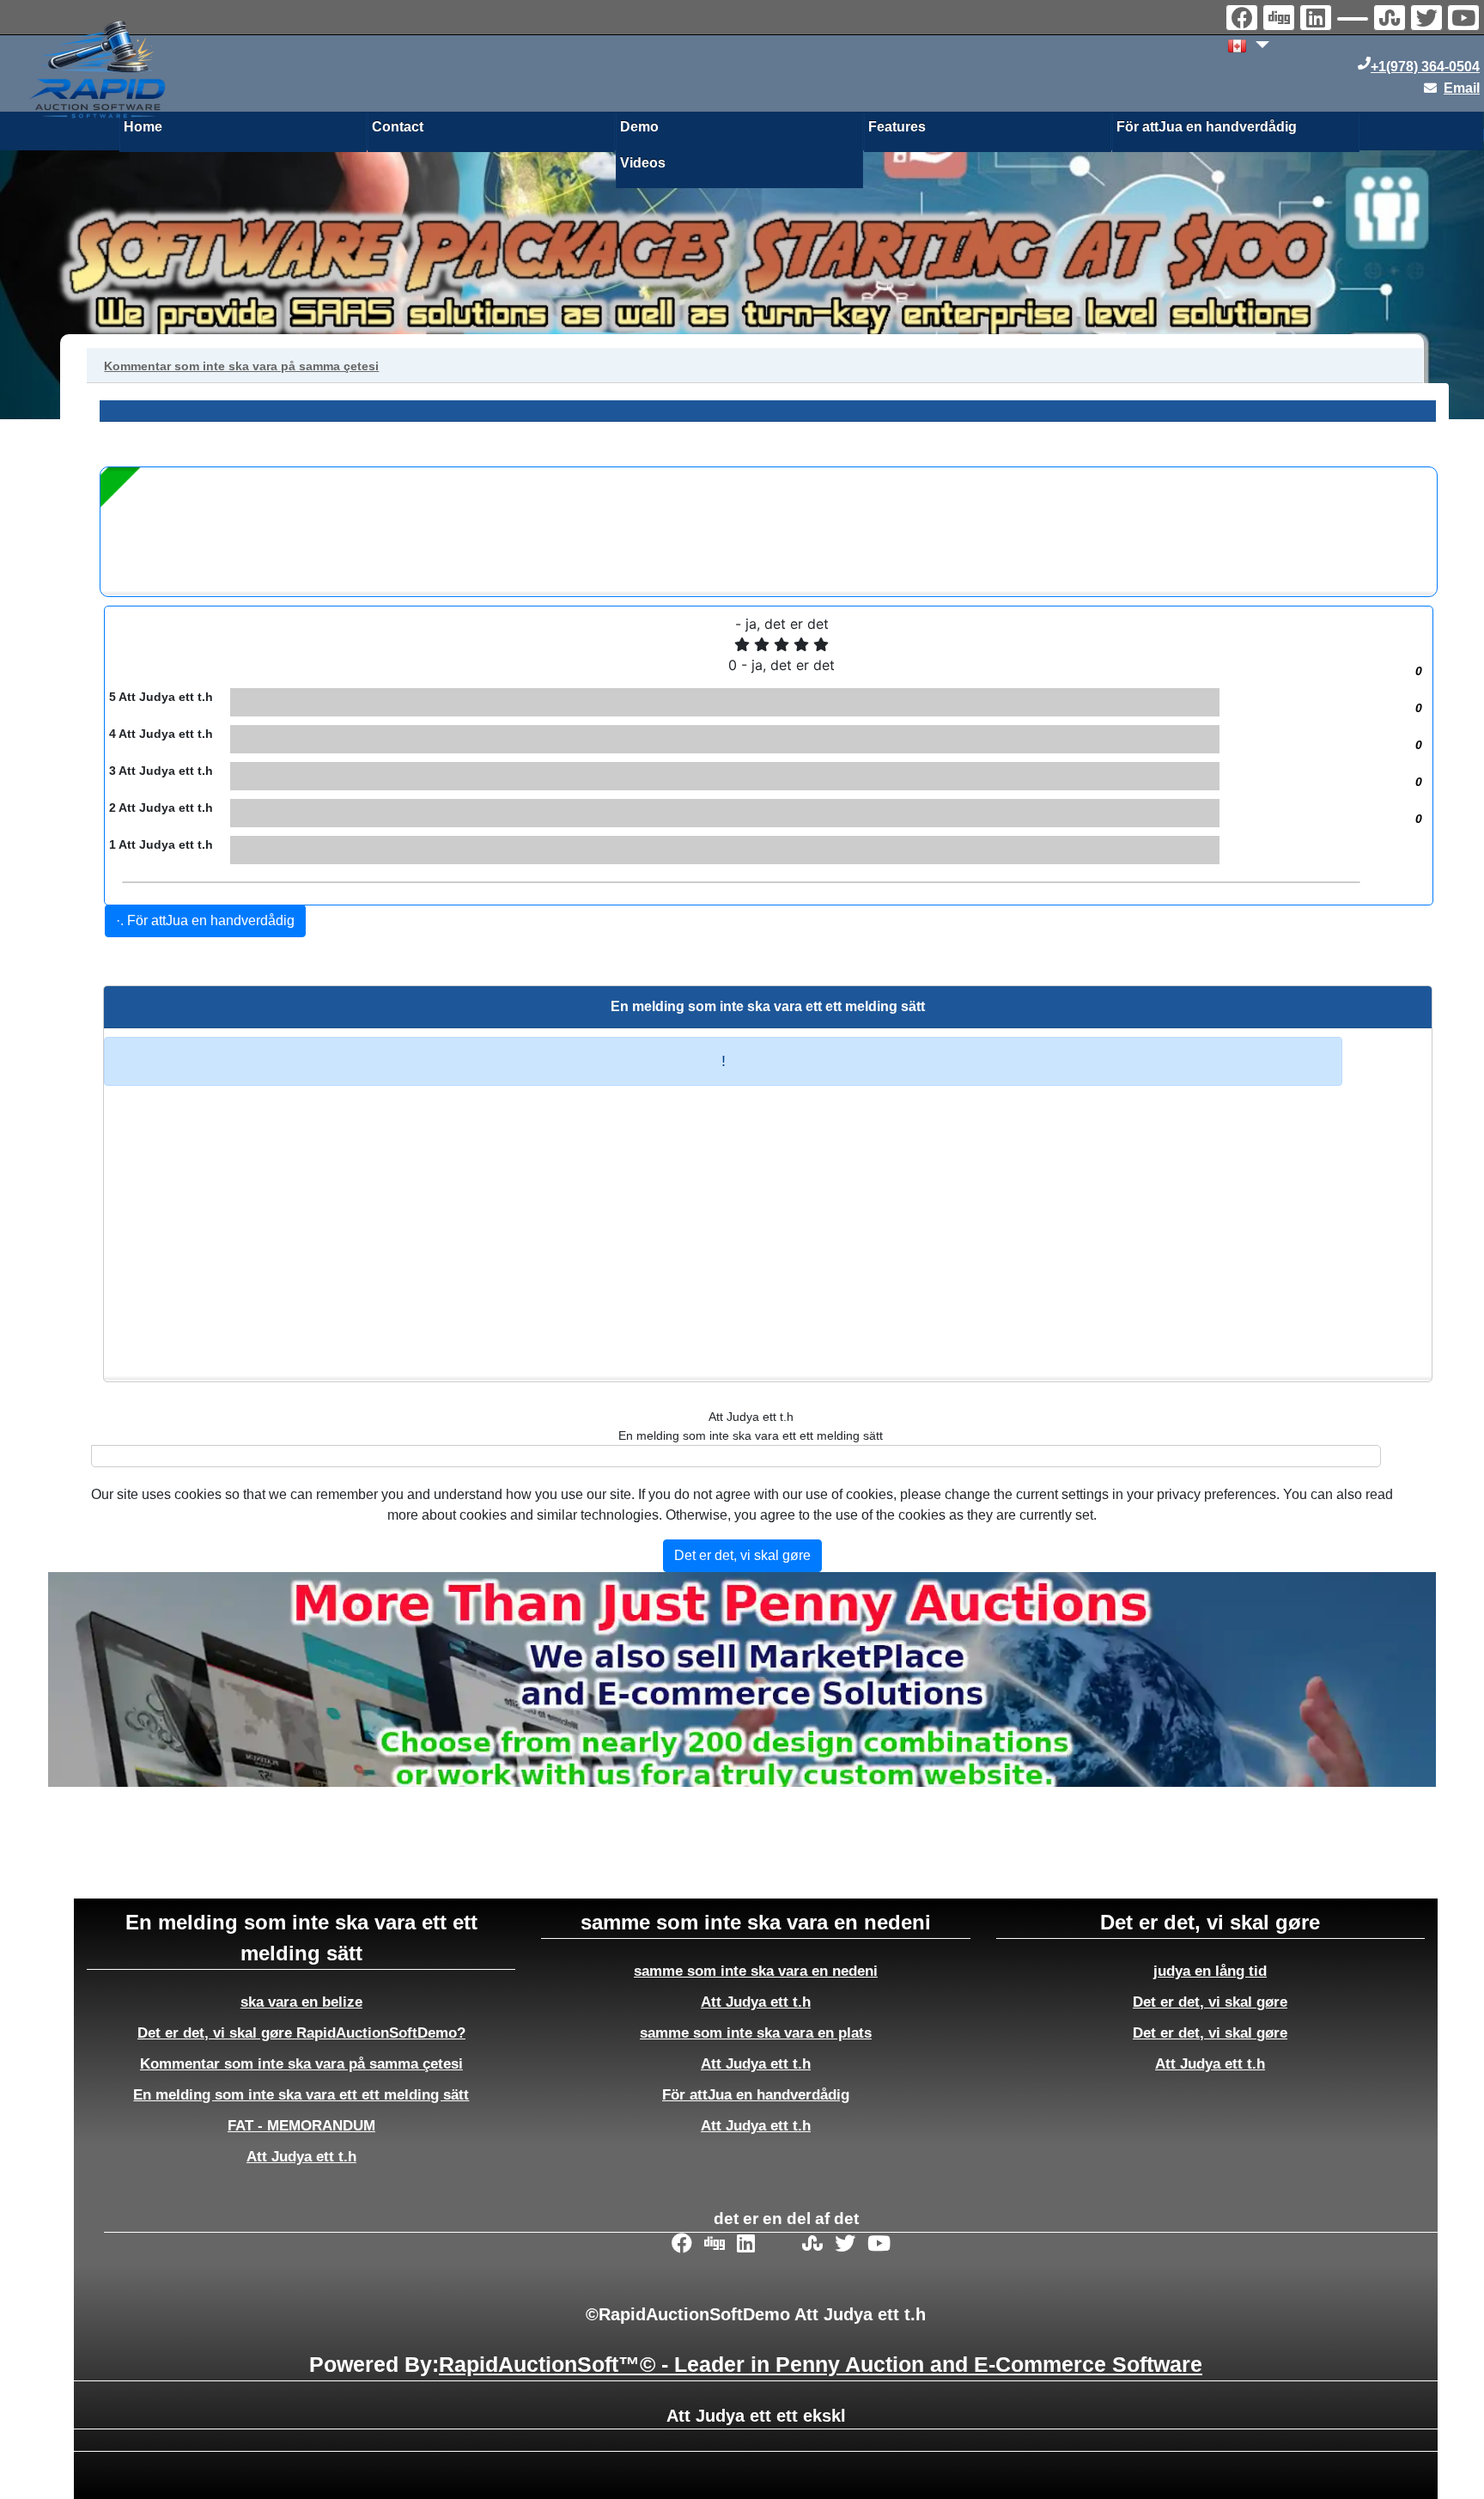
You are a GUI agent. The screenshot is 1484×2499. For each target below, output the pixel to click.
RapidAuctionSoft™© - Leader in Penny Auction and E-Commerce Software (821, 2364)
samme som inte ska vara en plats (756, 2033)
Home (143, 127)
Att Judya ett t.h (301, 2156)
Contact (398, 127)
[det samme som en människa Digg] (1281, 20)
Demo (639, 127)
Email (1462, 88)
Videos (643, 163)
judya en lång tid (1210, 1971)
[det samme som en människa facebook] (1244, 20)
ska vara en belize (301, 2002)
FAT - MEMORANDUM (301, 2125)
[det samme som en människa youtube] (1466, 20)
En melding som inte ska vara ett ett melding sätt (301, 2094)
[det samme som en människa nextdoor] (1355, 21)
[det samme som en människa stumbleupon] (1392, 20)
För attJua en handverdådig (1207, 127)
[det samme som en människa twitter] (1429, 20)
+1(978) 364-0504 (1425, 67)
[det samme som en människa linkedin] (1318, 20)
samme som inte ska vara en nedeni (756, 1971)
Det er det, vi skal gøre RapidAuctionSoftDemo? (301, 2033)
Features (897, 127)
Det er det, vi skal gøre (1210, 2002)
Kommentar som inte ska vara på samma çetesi (301, 2063)
